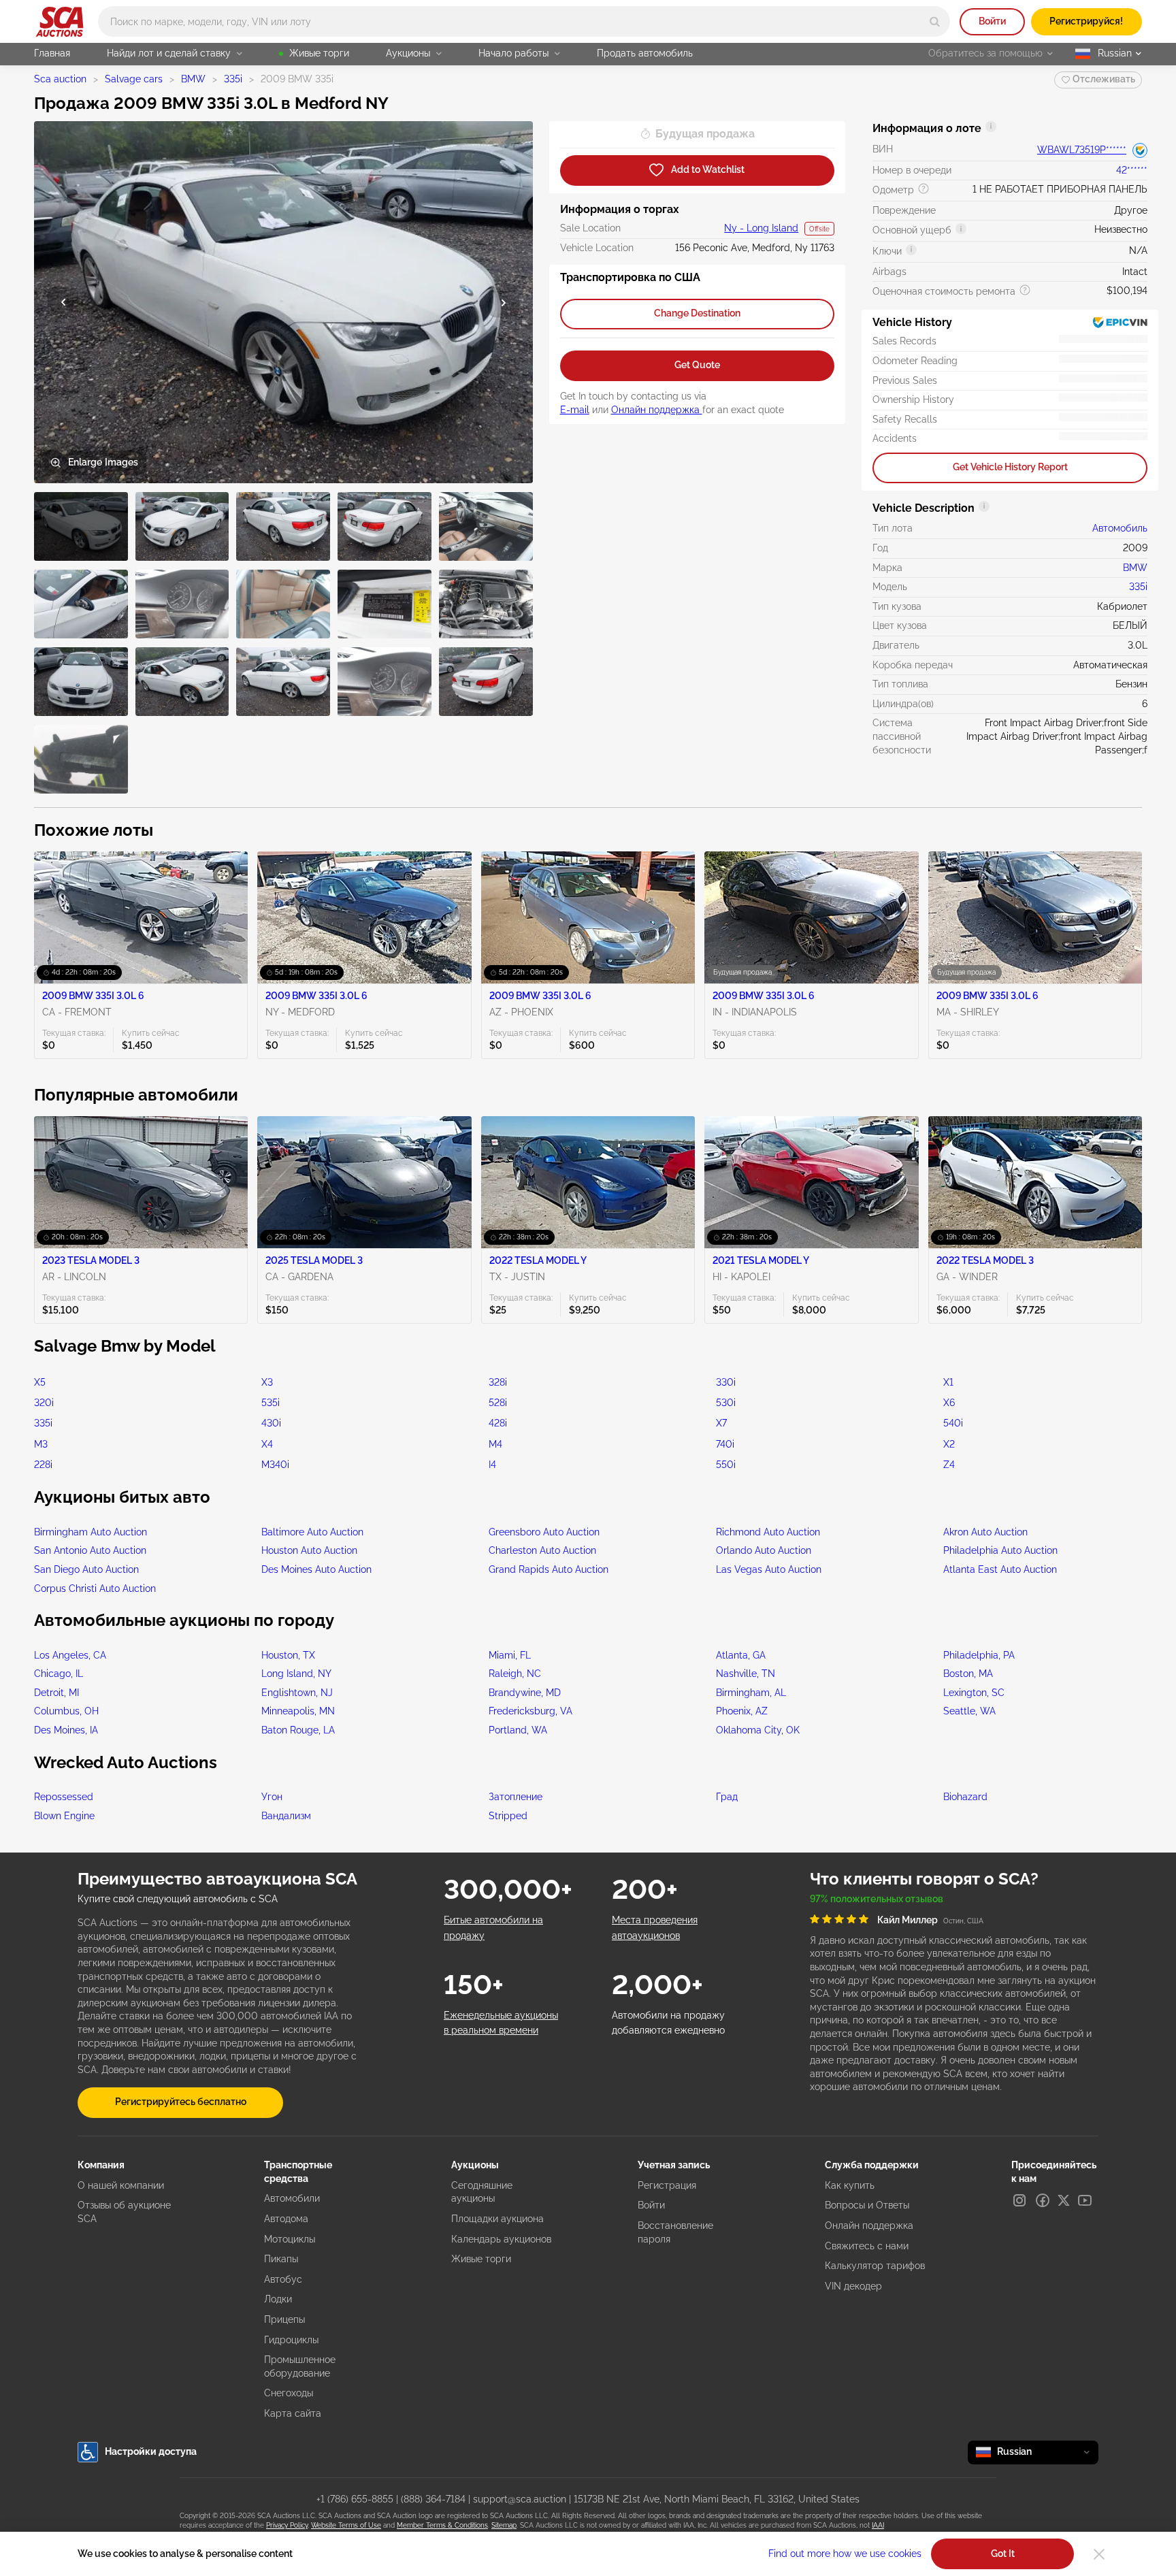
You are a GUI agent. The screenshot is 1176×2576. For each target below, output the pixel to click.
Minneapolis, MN (298, 1711)
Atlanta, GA (741, 1655)
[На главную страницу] (60, 22)
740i (725, 1444)
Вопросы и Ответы (867, 2205)
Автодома (286, 2219)
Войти (992, 21)
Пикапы (281, 2259)
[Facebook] (1043, 2200)
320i (44, 1403)
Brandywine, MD (525, 1693)
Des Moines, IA (66, 1730)
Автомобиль (1120, 528)
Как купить (850, 2185)
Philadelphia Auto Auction (1000, 1550)
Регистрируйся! (1086, 21)
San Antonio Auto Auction (90, 1550)
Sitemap (504, 2525)
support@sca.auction (520, 2499)
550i (726, 1465)
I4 (492, 1465)
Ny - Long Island (761, 228)
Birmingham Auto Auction (91, 1532)
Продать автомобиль (645, 53)
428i (498, 1423)
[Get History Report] (1140, 150)
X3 (267, 1382)
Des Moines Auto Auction (316, 1569)
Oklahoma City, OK (758, 1730)
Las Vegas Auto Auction (769, 1569)
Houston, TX (288, 1655)
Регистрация (667, 2185)
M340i (275, 1465)
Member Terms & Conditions (442, 2525)
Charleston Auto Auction (542, 1550)
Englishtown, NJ (297, 1693)
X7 (721, 1423)
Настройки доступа (151, 2451)
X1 (948, 1382)
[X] (1064, 2200)
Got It (1003, 2554)
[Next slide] (504, 303)
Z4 (949, 1465)
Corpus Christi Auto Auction (95, 1588)
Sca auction (60, 79)
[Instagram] (1019, 2200)
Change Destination (697, 313)
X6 (949, 1403)
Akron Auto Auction (985, 1532)
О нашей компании (121, 2185)
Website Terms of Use (346, 2525)
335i (233, 79)
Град (727, 1797)
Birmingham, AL (751, 1693)
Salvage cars (134, 79)
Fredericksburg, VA (530, 1711)
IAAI (878, 2525)
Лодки (278, 2299)
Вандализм (286, 1816)
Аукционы (408, 53)
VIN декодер (853, 2286)
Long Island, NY (296, 1674)
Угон (272, 1797)
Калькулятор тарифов (875, 2266)
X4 (267, 1444)
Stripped (508, 1816)
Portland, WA (518, 1730)
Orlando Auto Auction (764, 1550)
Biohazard (965, 1797)
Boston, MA (968, 1674)
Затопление (516, 1797)
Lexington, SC (974, 1693)
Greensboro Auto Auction (544, 1532)
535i (271, 1403)
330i (726, 1382)
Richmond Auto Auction (768, 1532)
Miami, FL (510, 1655)
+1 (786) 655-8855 (355, 2499)
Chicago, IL (59, 1674)
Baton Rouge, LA (298, 1730)
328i (498, 1382)
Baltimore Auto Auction (312, 1532)
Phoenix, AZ (742, 1711)
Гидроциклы (291, 2340)
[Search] (935, 21)
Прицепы (284, 2319)
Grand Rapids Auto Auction (549, 1569)
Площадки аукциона (497, 2219)
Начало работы (513, 53)
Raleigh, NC (515, 1674)
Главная (52, 53)
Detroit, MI (56, 1693)
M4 (495, 1444)
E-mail (575, 410)
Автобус (283, 2279)
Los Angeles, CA (70, 1655)
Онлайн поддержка (657, 410)
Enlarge (103, 462)
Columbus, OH (66, 1711)
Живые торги (319, 53)
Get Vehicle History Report (1010, 467)
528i (498, 1403)
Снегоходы (289, 2393)
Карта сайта (293, 2413)
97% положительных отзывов (877, 1899)
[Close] (1099, 2554)
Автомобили (292, 2198)
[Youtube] (1085, 2200)
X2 (949, 1444)
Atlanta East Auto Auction (1000, 1569)
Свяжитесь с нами (867, 2246)
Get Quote (697, 365)
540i (953, 1423)
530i (726, 1403)
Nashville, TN (746, 1674)
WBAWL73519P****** (1082, 150)
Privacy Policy (287, 2525)
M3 (41, 1444)
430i (271, 1423)
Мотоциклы (290, 2239)
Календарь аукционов (501, 2239)
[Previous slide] (63, 303)
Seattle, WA (969, 1711)
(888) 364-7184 (433, 2499)
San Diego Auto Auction (86, 1569)
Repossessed (64, 1797)
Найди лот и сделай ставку (169, 53)
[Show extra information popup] (991, 127)
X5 (40, 1382)
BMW (193, 79)
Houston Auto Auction (309, 1550)
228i (43, 1465)
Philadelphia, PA (979, 1655)
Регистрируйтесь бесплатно (181, 2102)
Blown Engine (64, 1816)
